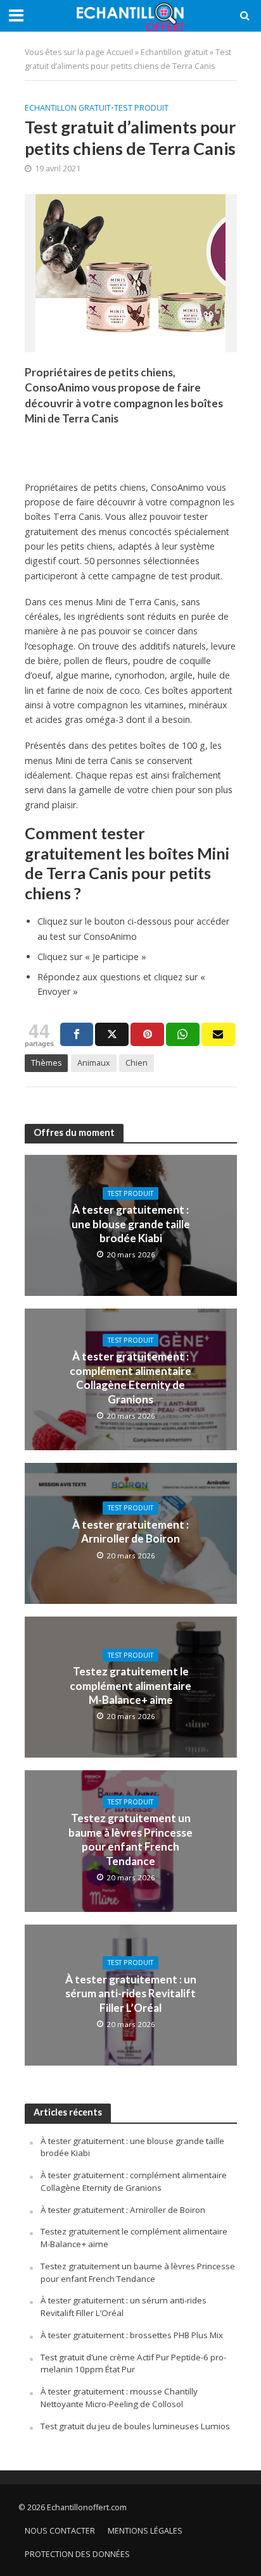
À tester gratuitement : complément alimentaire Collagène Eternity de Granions (130, 1377)
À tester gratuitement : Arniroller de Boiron (130, 1531)
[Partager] (77, 1034)
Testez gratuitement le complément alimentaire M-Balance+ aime (130, 1685)
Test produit (141, 108)
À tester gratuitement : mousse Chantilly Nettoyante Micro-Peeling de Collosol (119, 2398)
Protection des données (77, 2554)
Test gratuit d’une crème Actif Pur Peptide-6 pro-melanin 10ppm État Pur (133, 2363)
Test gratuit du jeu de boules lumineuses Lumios (135, 2426)
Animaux (94, 1063)
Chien (137, 1063)
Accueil (120, 52)
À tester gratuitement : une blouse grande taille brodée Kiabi (131, 1224)
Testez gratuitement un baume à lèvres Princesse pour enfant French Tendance (130, 1839)
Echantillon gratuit (174, 52)
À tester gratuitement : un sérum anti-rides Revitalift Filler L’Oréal (131, 1994)
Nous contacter (60, 2531)
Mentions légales (145, 2531)
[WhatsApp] (183, 1034)
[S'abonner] (218, 1034)
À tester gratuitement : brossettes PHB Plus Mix (132, 2335)
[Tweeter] (112, 1034)
